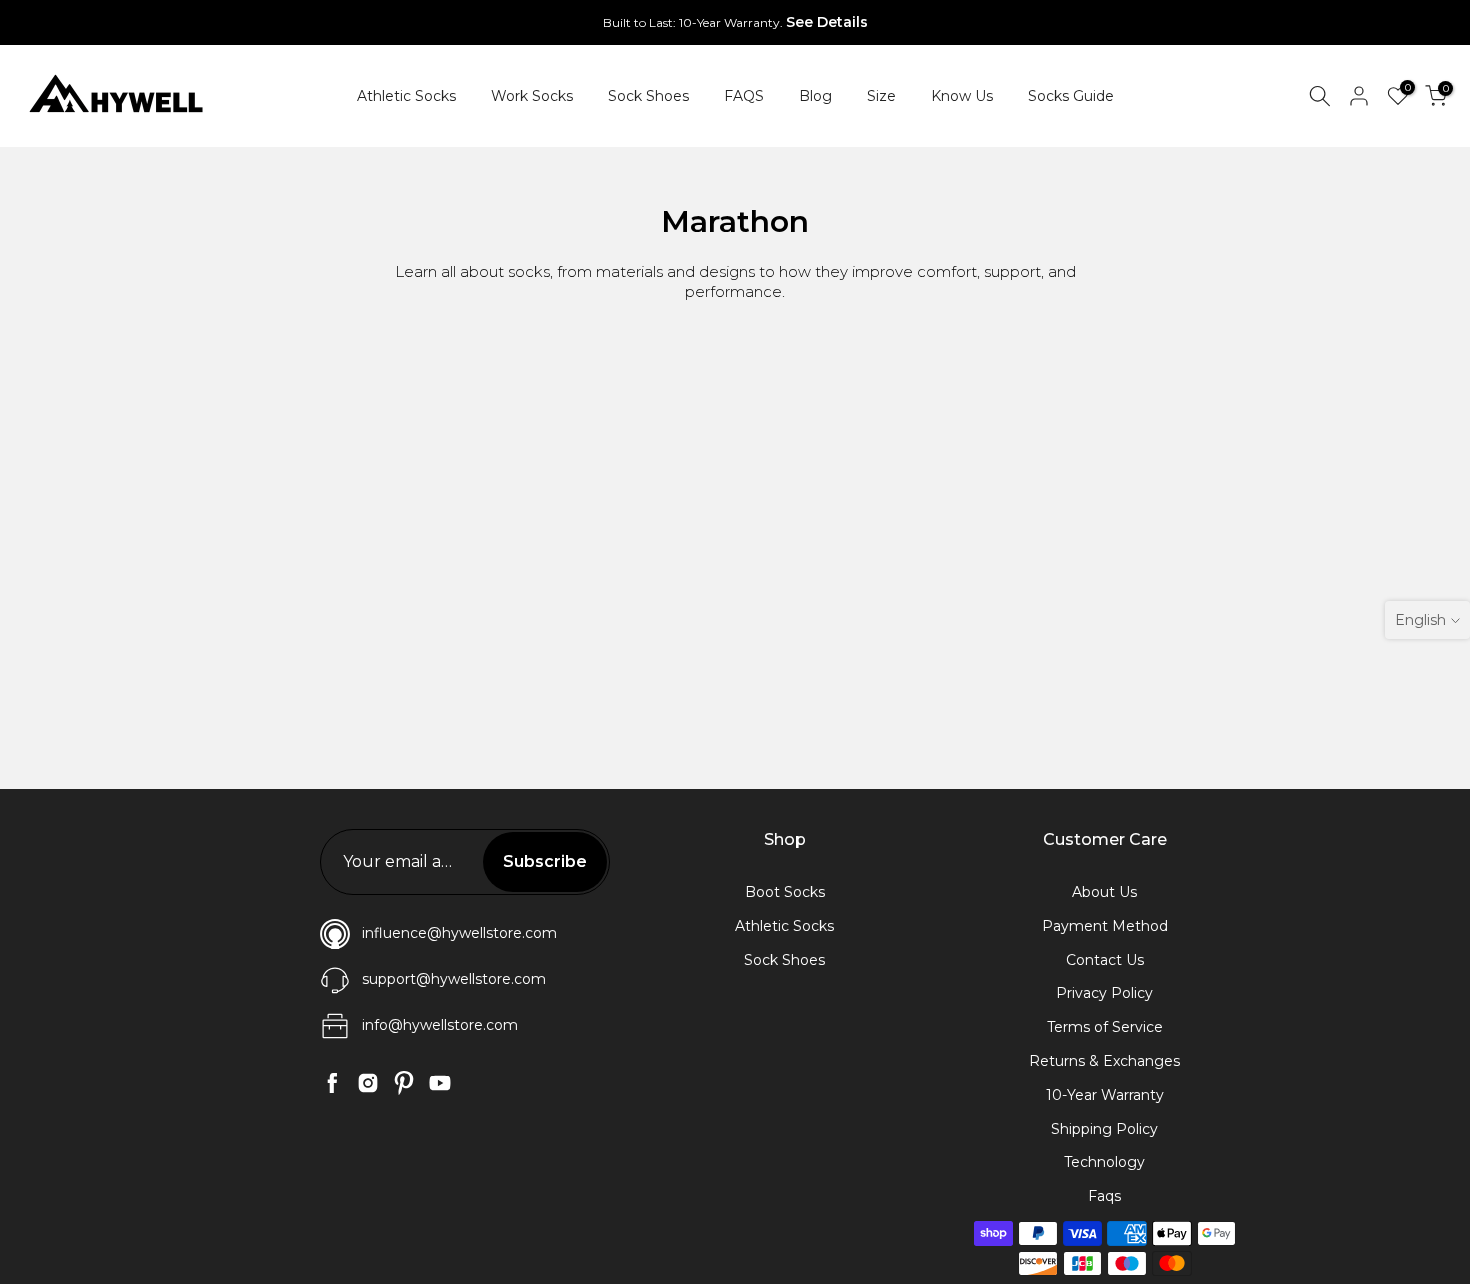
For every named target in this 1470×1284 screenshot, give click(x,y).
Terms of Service (1105, 1027)
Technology (1104, 1162)
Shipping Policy (1104, 1129)
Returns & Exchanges (1104, 1061)
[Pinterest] (404, 1083)
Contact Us (1105, 960)
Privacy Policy (1104, 993)
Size (881, 96)
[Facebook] (332, 1083)
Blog (815, 96)
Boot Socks (785, 892)
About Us (1104, 892)
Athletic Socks (406, 96)
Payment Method (1105, 926)
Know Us (962, 96)
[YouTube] (440, 1083)
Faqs (1104, 1196)
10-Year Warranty (1105, 1095)
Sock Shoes (648, 96)
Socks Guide (1071, 96)
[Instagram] (368, 1083)
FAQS (744, 96)
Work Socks (532, 96)
